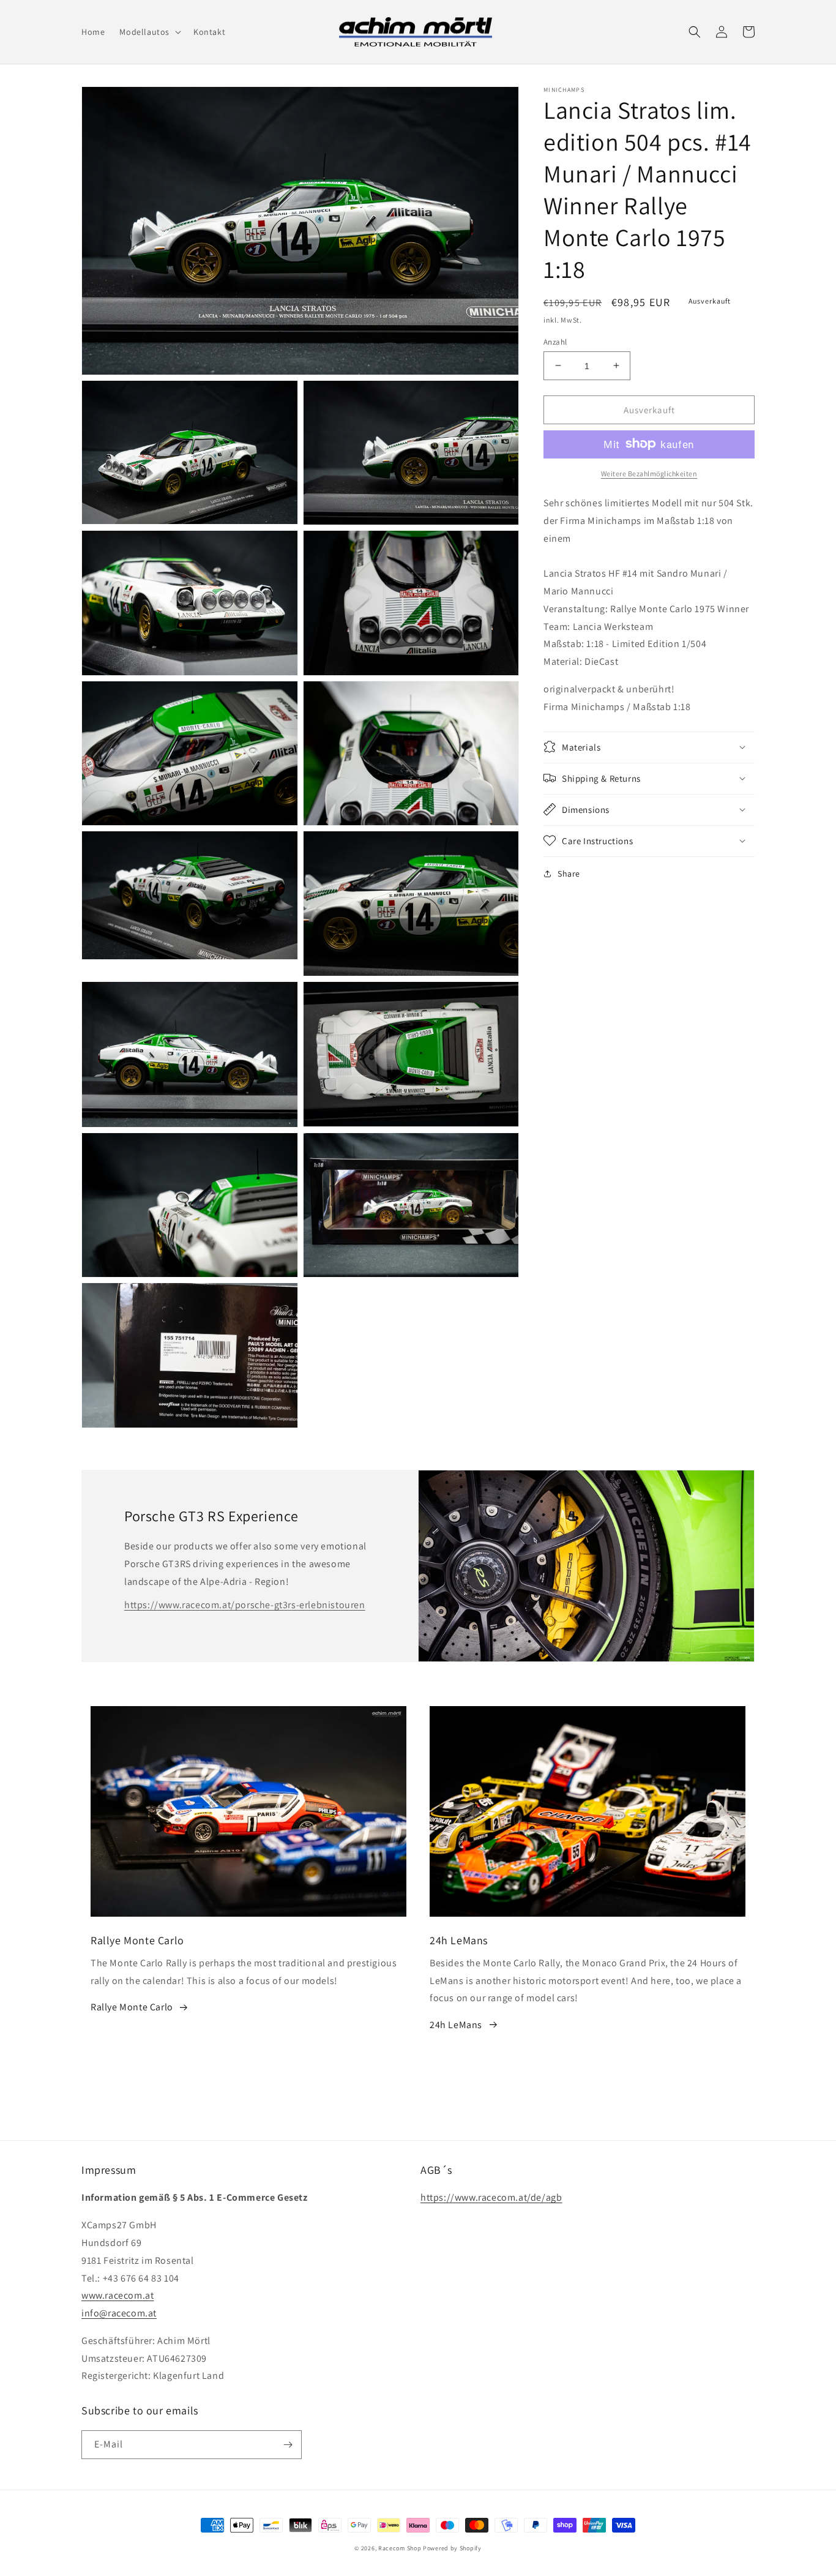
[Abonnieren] (288, 2445)
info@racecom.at (119, 2313)
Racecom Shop (400, 2548)
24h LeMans (456, 2025)
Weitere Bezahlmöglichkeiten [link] (649, 473)
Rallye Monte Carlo (132, 2007)
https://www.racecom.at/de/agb (491, 2197)
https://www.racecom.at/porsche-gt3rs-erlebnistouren (245, 1605)
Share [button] (569, 873)
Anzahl (555, 341)
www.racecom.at (118, 2295)
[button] (149, 32)
